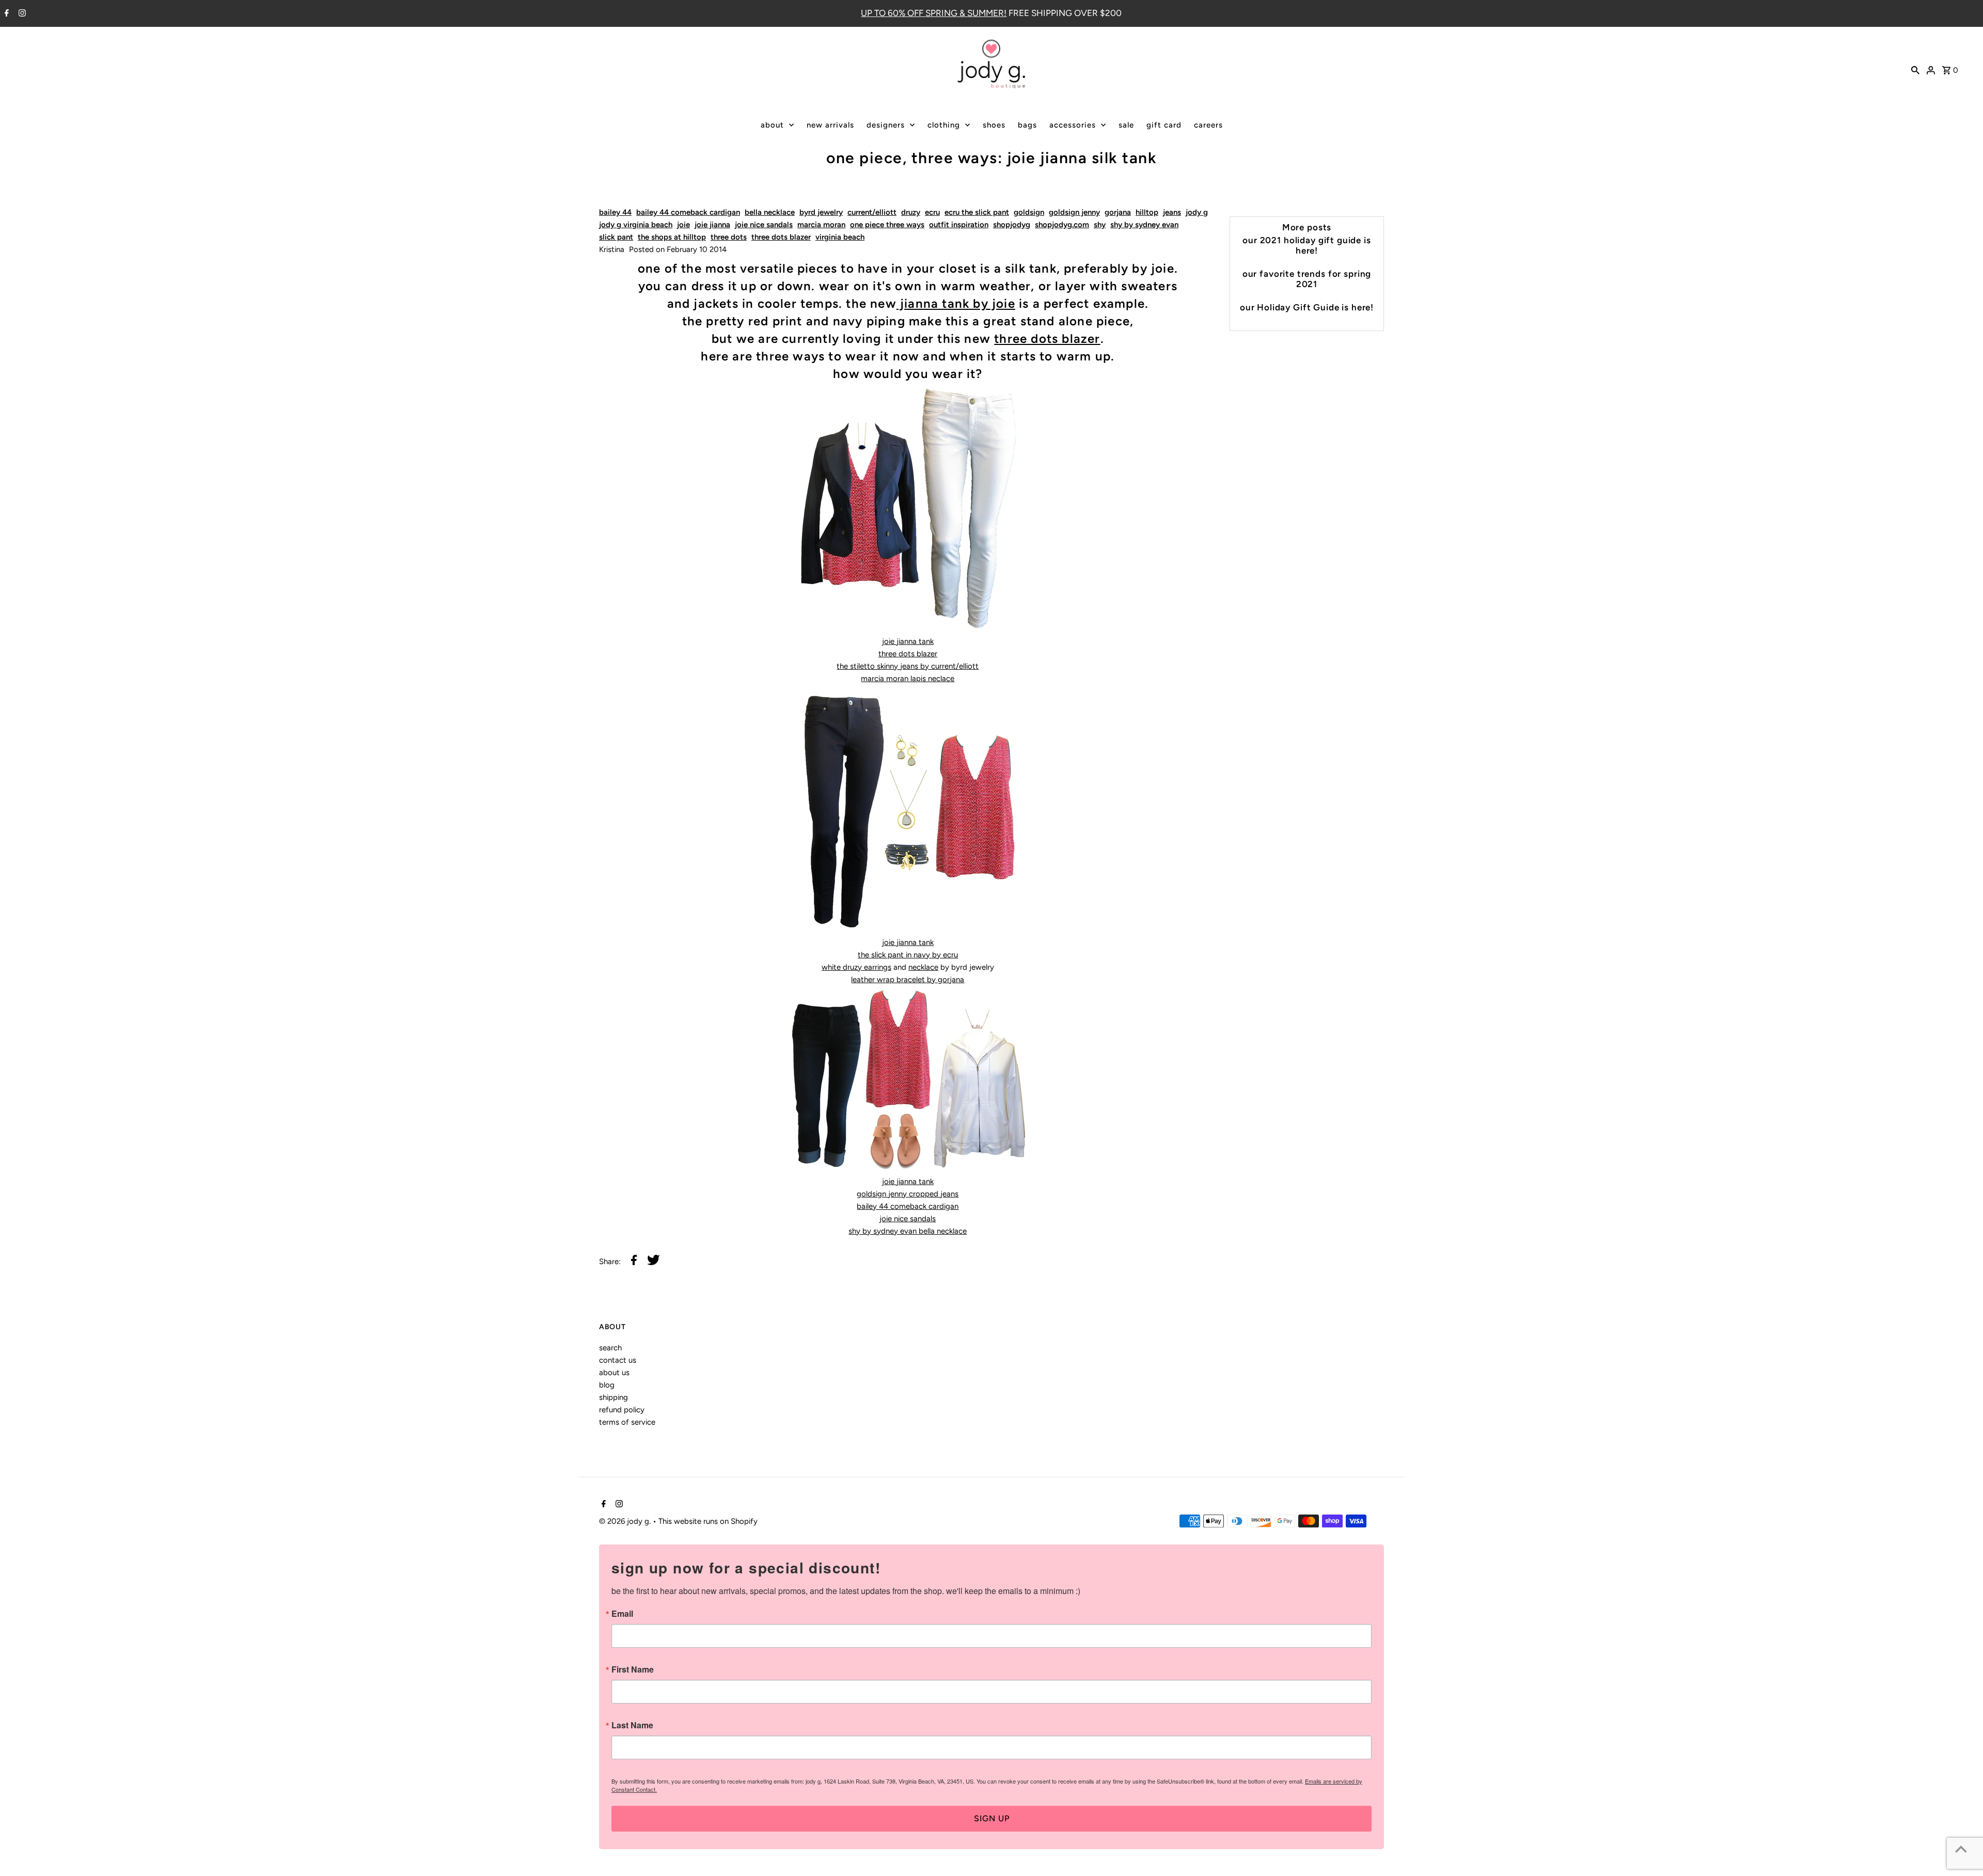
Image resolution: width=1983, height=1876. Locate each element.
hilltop (1147, 212)
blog (607, 1385)
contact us (618, 1360)
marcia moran (821, 225)
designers (886, 125)
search (610, 1348)
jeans (1172, 212)
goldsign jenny (1074, 212)
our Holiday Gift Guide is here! (1307, 307)
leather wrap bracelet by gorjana (908, 980)
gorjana (1118, 212)
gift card (1164, 125)
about (772, 125)
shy (1100, 225)
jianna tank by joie (956, 303)
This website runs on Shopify (708, 1521)
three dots (729, 237)
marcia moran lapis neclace (908, 679)
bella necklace (770, 212)
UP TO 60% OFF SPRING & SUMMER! (934, 13)
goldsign (1029, 212)
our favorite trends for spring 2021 (1307, 279)
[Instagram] (21, 14)
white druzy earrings (856, 967)
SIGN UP (992, 1818)
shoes (994, 125)
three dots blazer (781, 237)
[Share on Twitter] (654, 1262)
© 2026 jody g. (626, 1521)
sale (1126, 125)
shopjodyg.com (1062, 225)
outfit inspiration (959, 225)
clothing (944, 125)
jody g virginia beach (636, 225)
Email (622, 1614)
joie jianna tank (908, 641)
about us (614, 1373)
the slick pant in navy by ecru (908, 955)
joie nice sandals (764, 225)
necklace (923, 967)
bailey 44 (615, 212)
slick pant (616, 237)
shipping (613, 1397)
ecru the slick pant (977, 212)
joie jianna (712, 225)
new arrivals (830, 125)
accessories (1073, 125)
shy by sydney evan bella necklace (908, 1231)
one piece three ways (887, 225)
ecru (932, 212)
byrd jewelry (821, 212)
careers (1208, 125)
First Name (633, 1669)
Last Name (632, 1725)
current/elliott (872, 212)
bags (1027, 125)
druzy (911, 212)
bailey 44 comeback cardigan (688, 212)
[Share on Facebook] (634, 1262)
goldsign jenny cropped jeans (908, 1194)
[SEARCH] (1915, 69)
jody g (1197, 212)
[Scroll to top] (1961, 1849)
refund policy (622, 1410)
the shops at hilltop (672, 237)
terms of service (627, 1422)
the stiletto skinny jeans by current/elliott (908, 666)
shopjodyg (1012, 225)
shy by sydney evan (1144, 225)
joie (683, 225)
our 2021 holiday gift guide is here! (1307, 245)
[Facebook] (5, 14)
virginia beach (840, 237)
